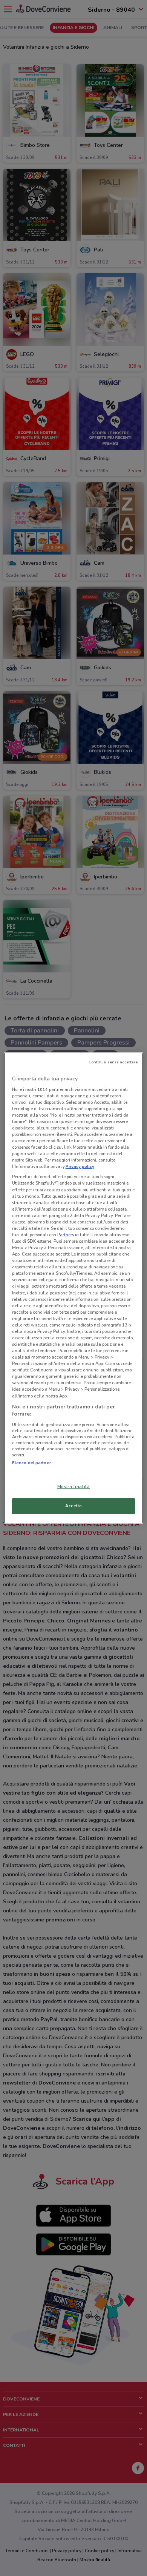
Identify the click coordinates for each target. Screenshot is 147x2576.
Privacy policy (80, 1166)
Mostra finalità (74, 1487)
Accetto (73, 1506)
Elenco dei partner (31, 1463)
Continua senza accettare (113, 1062)
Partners (66, 1235)
